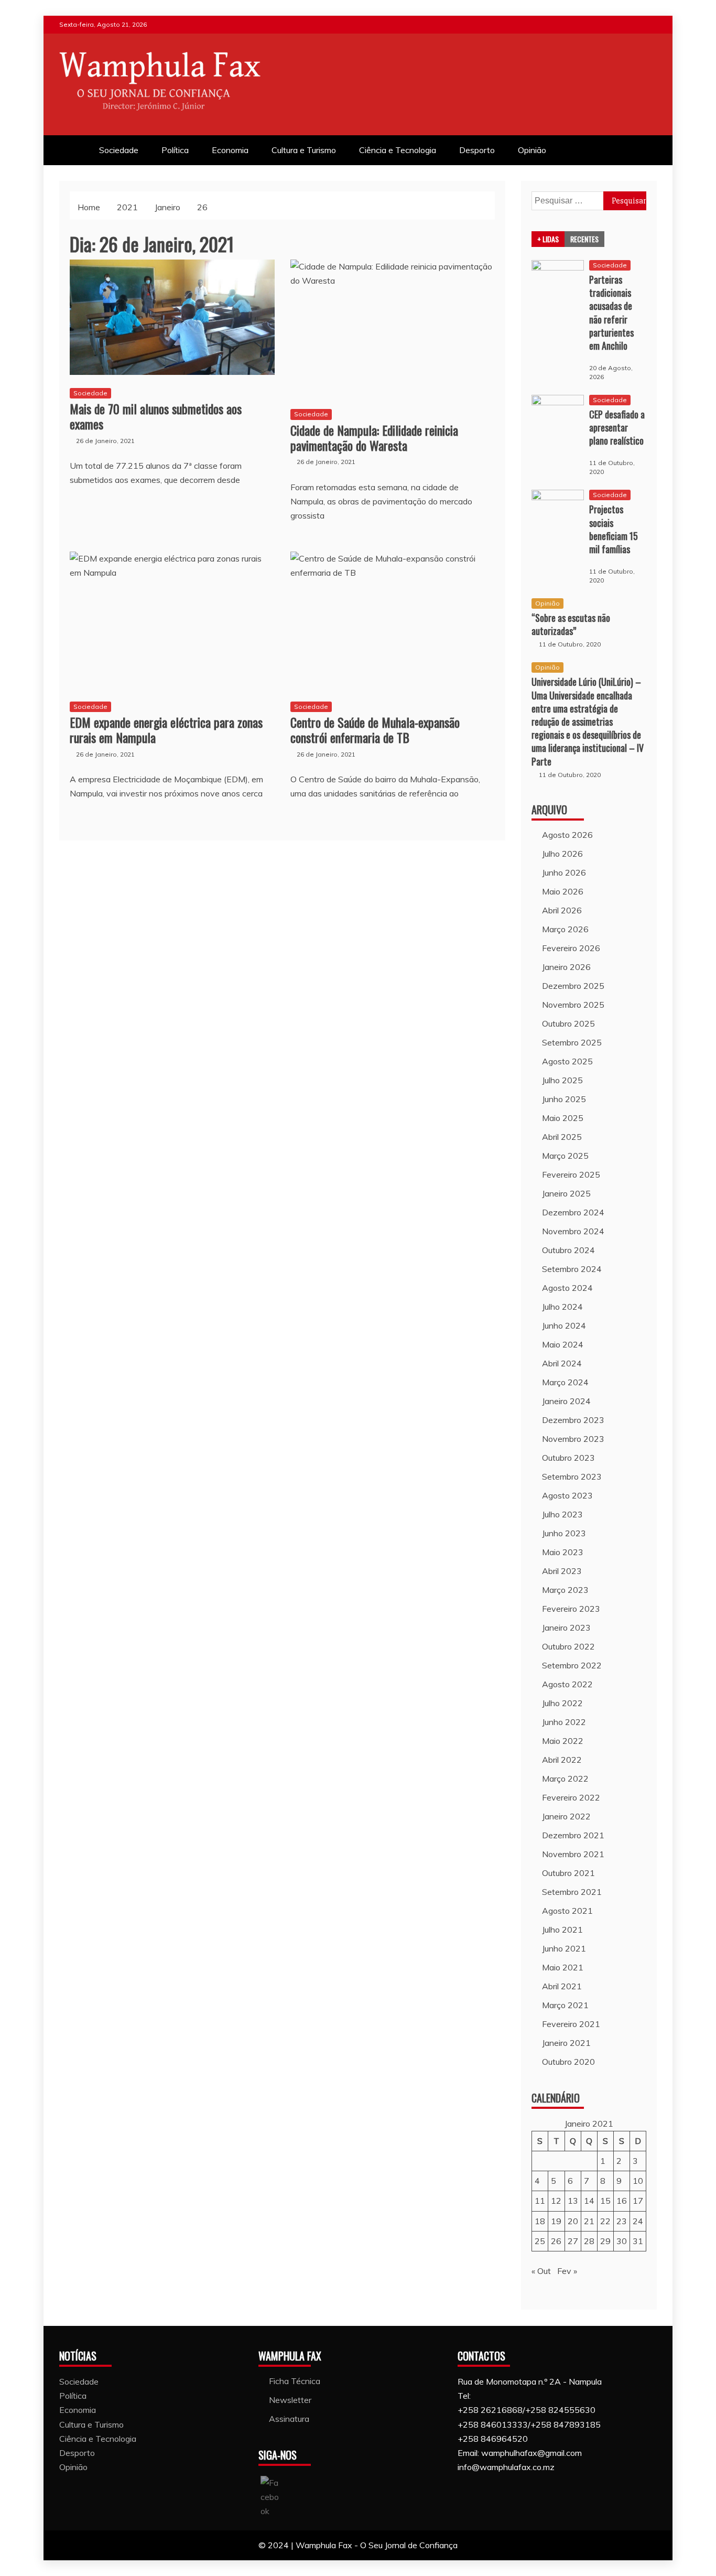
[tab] (548, 239)
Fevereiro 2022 (571, 1797)
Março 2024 (565, 1382)
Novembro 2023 (573, 1439)
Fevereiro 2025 (571, 1174)
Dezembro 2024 (573, 1212)
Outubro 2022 (568, 1646)
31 (638, 2241)
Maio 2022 (563, 1741)
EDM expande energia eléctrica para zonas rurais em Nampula (166, 730)
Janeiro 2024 (566, 1401)
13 (573, 2201)
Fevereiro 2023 (571, 1609)
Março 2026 (565, 929)
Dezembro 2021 (573, 1835)
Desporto (477, 150)
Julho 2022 (562, 1703)
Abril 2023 (562, 1571)
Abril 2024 (562, 1363)
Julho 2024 (562, 1307)
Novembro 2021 (573, 1854)
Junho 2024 (564, 1325)
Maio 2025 (563, 1118)
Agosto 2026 (567, 835)
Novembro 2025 (573, 1005)
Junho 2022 (564, 1722)
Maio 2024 (563, 1344)
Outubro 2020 (568, 2062)
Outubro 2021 (568, 1873)
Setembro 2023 (572, 1476)
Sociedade (119, 150)
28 (589, 2241)
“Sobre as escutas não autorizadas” (571, 624)
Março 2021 (565, 2005)
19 (556, 2221)
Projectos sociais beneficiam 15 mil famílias (614, 529)
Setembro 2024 (572, 1269)
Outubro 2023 (568, 1458)
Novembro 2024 (573, 1231)
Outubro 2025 (568, 1023)
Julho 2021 (562, 1930)
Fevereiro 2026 (571, 948)
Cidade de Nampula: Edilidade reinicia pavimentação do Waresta (374, 438)
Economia (230, 150)
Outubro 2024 (568, 1250)
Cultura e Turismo (304, 150)
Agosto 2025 (567, 1061)
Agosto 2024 (567, 1288)
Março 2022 (565, 1779)
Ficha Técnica (295, 2381)
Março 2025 (565, 1156)
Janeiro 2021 (566, 2043)
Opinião (532, 150)
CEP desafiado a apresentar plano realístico (617, 427)
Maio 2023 (563, 1552)
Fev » (567, 2271)
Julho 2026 (562, 854)
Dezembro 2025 (573, 986)
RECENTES (584, 239)
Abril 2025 (562, 1137)
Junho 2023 (564, 1533)
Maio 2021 (563, 1967)
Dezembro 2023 (573, 1420)
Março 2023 (565, 1590)
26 (556, 2241)
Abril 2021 (562, 1986)
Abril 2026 (562, 910)
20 (573, 2221)
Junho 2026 (564, 872)
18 (540, 2221)
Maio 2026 (563, 891)
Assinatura (289, 2419)
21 (589, 2221)
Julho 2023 (562, 1514)
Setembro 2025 (572, 1042)
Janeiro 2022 (566, 1816)
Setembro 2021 (572, 1892)
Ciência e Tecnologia (398, 150)
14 (589, 2201)
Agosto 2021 (567, 1911)
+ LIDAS (548, 239)
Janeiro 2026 (566, 967)
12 (556, 2201)
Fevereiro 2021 (571, 2024)
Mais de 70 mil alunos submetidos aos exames (156, 416)
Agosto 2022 (567, 1684)
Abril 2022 (562, 1760)
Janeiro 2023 (566, 1627)
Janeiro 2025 (566, 1193)
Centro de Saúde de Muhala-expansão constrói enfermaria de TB (375, 730)
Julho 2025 (562, 1080)
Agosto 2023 (567, 1495)
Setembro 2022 (572, 1665)
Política (175, 150)
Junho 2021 (564, 1948)
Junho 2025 (564, 1099)
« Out (541, 2271)
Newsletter (290, 2400)
